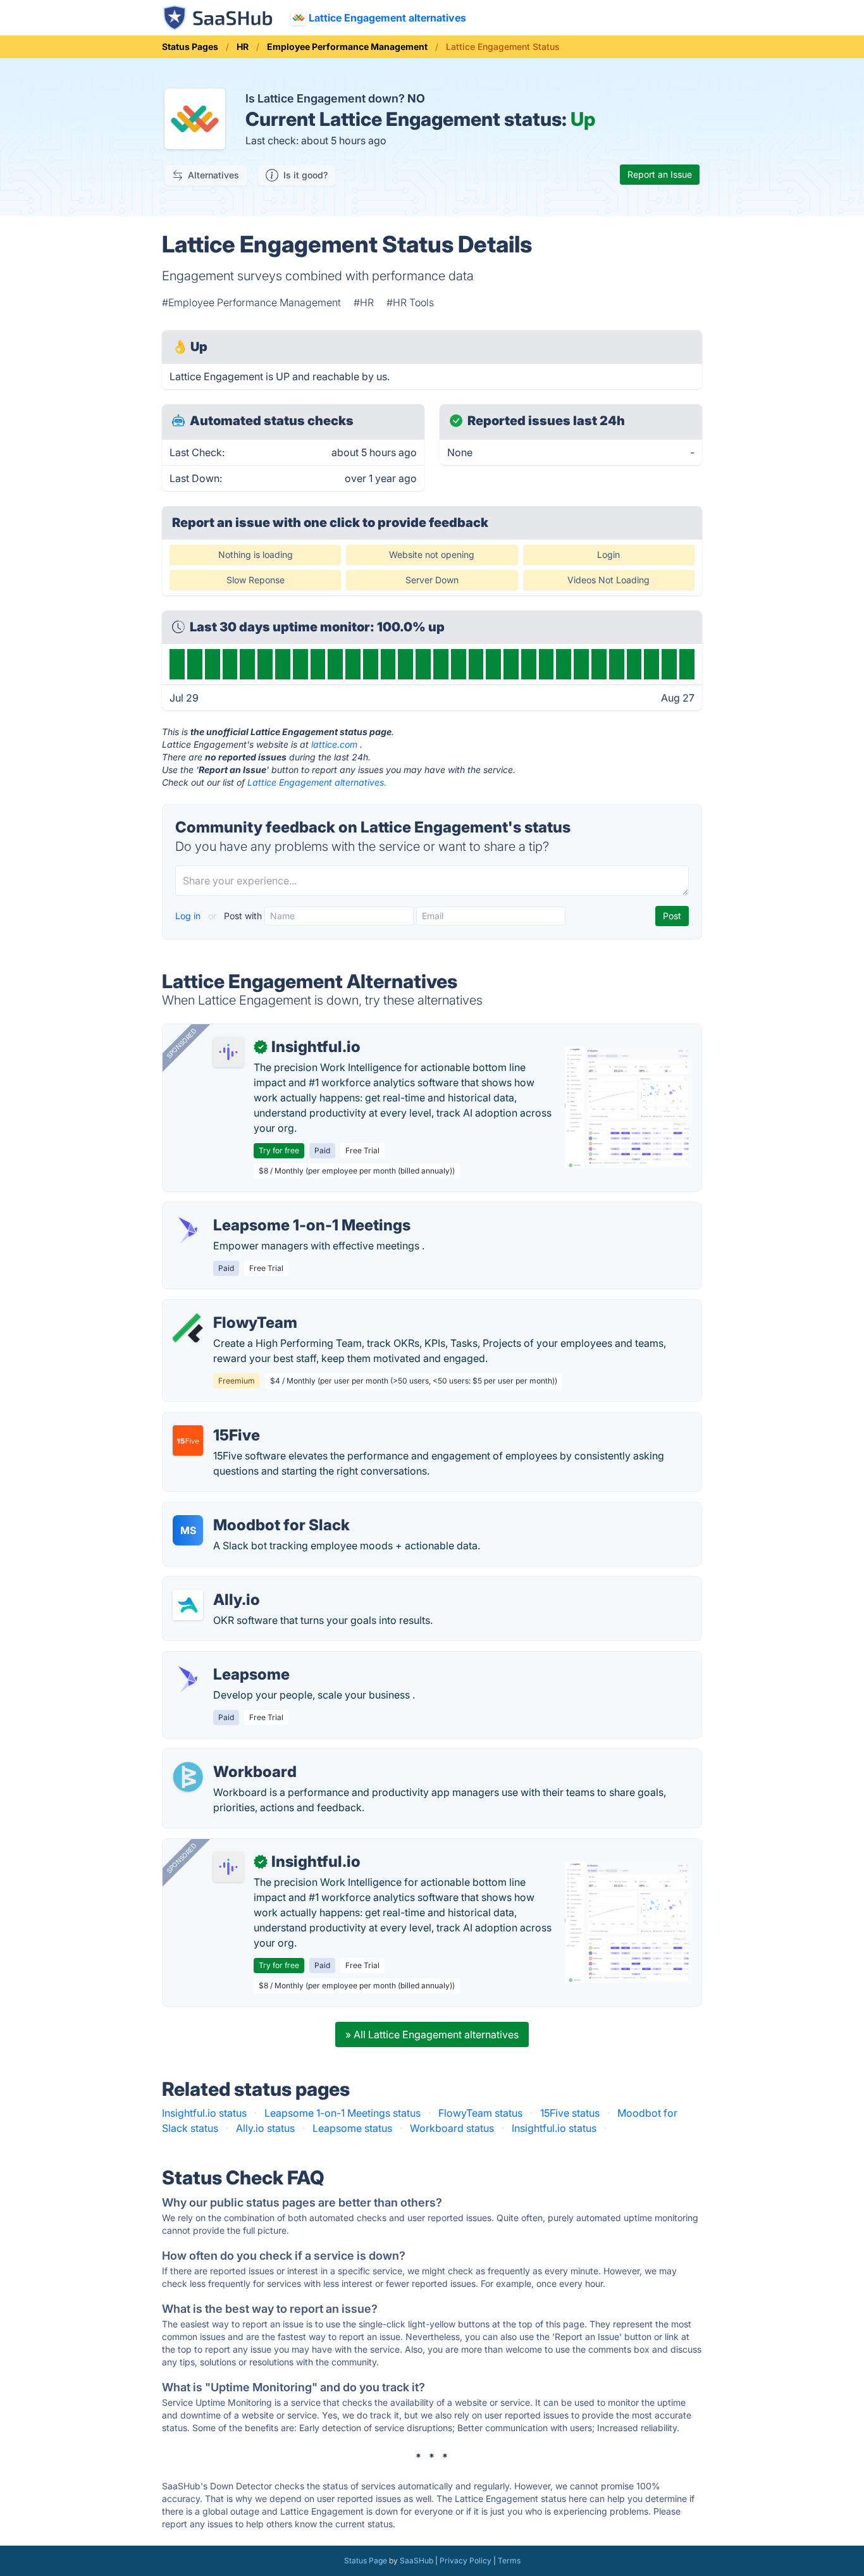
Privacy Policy (466, 2561)
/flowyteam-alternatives (229, 1308)
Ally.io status (265, 2128)
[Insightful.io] (228, 1052)
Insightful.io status (204, 2113)
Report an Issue (660, 174)
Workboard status (452, 2128)
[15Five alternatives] (188, 1440)
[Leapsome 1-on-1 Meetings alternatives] (188, 1230)
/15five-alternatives (218, 1420)
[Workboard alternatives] (188, 1777)
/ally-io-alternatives (219, 1585)
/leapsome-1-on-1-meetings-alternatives (267, 1210)
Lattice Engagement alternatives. (317, 782)
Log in (189, 916)
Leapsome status (352, 2128)
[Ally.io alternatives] (188, 1605)
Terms (509, 2561)
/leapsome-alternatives (227, 1659)
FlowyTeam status (480, 2113)
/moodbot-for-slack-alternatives (249, 1510)
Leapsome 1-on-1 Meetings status (343, 2113)
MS (188, 1530)
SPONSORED (182, 1043)
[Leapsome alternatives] (188, 1680)
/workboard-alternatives (230, 1757)
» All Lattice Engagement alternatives (432, 2034)
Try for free (279, 1150)
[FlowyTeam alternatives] (188, 1328)
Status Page (366, 2561)
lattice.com (334, 744)
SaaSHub (417, 2561)
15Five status (570, 2113)
